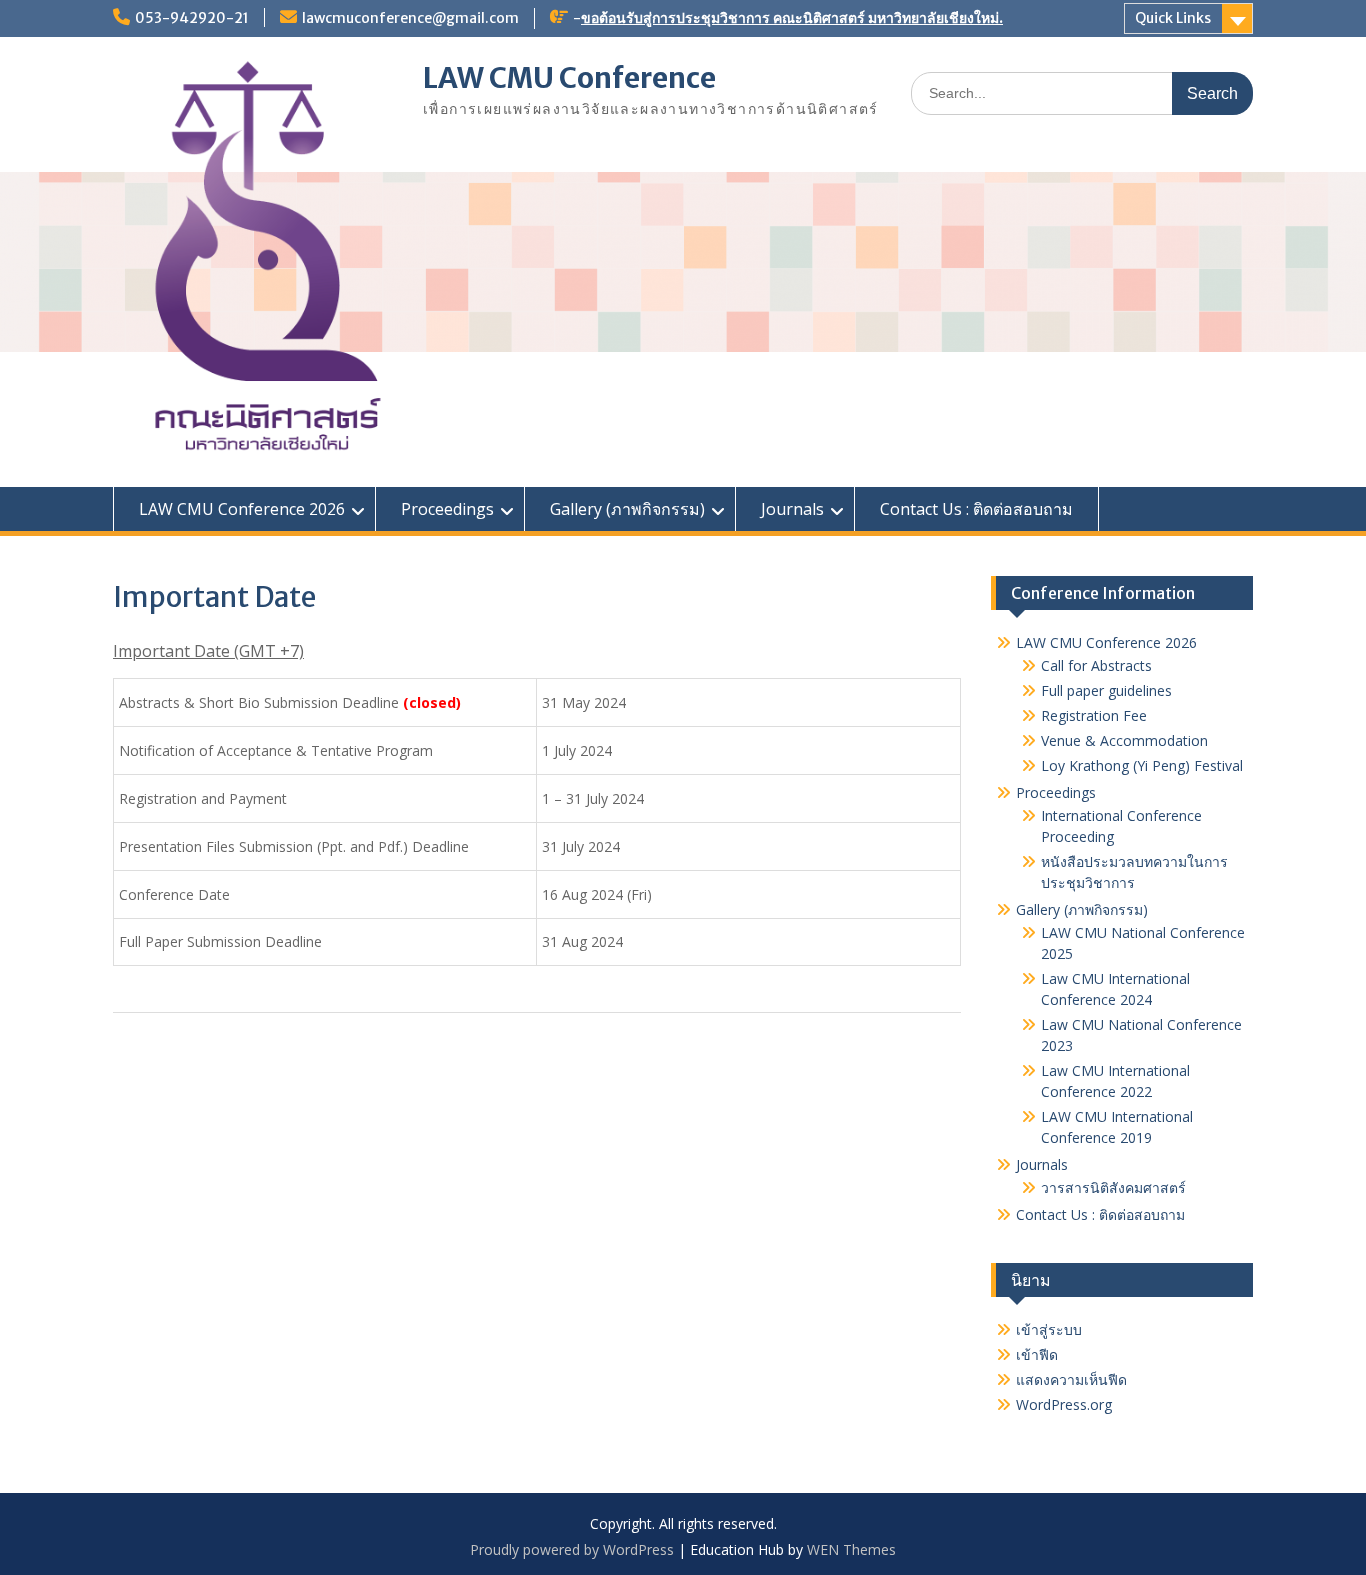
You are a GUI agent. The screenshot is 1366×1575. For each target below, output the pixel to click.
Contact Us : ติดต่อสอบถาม (976, 509)
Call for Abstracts (1096, 665)
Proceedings (447, 509)
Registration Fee (1094, 715)
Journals (792, 509)
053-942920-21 (192, 18)
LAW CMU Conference (569, 78)
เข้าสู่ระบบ (1049, 1329)
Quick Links (1173, 18)
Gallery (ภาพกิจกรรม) (627, 509)
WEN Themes (851, 1549)
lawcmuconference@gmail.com (410, 18)
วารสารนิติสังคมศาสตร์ (1113, 1187)
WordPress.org (1064, 1404)
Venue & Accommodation (1124, 740)
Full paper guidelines (1106, 690)
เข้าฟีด (1037, 1354)
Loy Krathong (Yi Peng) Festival (1142, 765)
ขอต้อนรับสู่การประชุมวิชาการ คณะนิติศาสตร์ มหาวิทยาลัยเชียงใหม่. (792, 18)
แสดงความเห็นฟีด (1071, 1379)
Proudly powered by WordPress (572, 1549)
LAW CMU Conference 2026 (242, 509)
